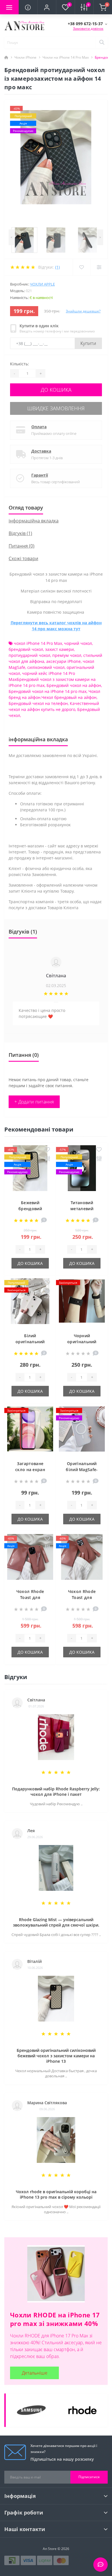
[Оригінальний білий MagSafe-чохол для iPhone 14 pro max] (82, 1430)
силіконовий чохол (46, 667)
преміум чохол (67, 655)
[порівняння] (47, 1159)
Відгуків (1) (20, 533)
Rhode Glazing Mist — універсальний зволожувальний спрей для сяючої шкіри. (56, 1922)
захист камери (59, 649)
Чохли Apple (42, 284)
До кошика (56, 390)
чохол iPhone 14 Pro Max (38, 643)
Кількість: (20, 364)
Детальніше (35, 2373)
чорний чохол (78, 643)
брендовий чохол (26, 649)
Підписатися (89, 2477)
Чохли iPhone (25, 57)
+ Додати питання (34, 1102)
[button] (47, 7)
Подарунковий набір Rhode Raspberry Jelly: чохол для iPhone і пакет (56, 1792)
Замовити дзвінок (88, 28)
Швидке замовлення (56, 408)
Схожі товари (23, 558)
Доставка (41, 451)
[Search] (102, 43)
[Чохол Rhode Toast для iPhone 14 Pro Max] (30, 1558)
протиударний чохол (29, 655)
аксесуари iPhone (63, 661)
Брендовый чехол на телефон (38, 703)
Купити (88, 343)
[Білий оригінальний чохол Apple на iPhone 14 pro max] (30, 1303)
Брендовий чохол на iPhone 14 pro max (48, 691)
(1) (57, 267)
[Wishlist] (81, 267)
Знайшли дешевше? (83, 311)
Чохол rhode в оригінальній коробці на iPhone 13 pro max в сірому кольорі (56, 2194)
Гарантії (40, 475)
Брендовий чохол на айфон (74, 685)
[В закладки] (47, 1150)
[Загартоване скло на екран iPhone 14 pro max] (30, 1430)
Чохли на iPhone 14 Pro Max (66, 57)
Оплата (39, 427)
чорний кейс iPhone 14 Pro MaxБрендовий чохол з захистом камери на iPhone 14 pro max (52, 679)
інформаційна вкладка (34, 521)
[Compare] (99, 267)
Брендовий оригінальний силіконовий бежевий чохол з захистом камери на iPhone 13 (56, 2056)
